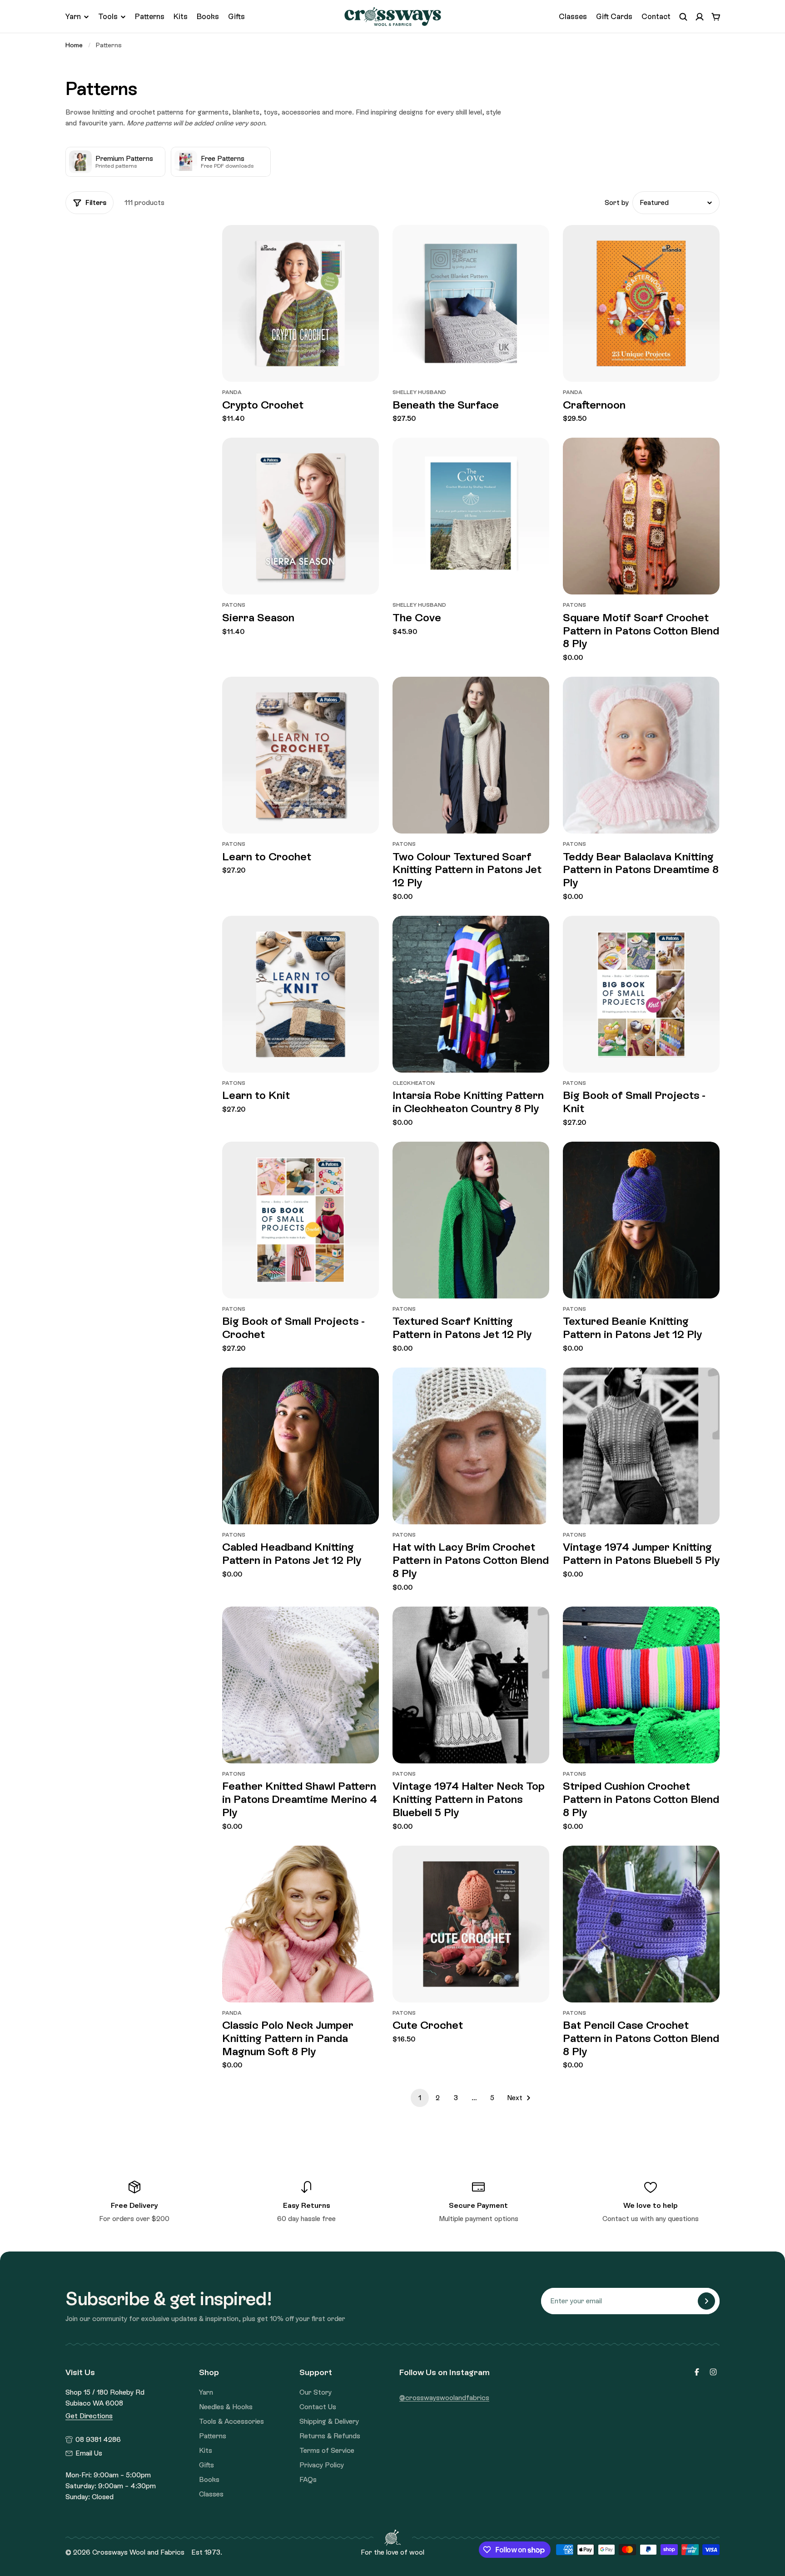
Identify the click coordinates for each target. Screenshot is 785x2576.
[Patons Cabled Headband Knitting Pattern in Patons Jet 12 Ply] (301, 1446)
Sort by (617, 203)
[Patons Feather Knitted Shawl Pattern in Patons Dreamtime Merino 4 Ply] (301, 1685)
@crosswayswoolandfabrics (444, 2398)
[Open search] (683, 17)
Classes (573, 16)
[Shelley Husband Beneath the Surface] (471, 303)
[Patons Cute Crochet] (471, 1924)
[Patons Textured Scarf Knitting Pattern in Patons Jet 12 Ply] (471, 1220)
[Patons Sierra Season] (301, 516)
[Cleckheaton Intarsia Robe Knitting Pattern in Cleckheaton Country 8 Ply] (471, 994)
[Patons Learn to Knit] (301, 994)
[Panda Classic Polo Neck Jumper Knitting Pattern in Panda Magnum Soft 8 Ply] (301, 1924)
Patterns (150, 16)
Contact (656, 16)
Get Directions (89, 2416)
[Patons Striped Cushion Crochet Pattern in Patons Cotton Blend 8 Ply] (641, 1685)
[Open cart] (716, 17)
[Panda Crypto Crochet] (301, 303)
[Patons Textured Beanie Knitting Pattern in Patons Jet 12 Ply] (641, 1220)
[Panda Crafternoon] (641, 303)
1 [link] (420, 2098)
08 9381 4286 (98, 2440)
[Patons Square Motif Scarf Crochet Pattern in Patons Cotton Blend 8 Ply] (641, 516)
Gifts (236, 16)
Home (74, 45)
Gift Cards (614, 16)
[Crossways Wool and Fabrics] (393, 17)
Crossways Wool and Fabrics (138, 2552)
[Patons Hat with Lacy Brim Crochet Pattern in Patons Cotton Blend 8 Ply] (471, 1446)
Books (208, 16)
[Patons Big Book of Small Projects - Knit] (641, 994)
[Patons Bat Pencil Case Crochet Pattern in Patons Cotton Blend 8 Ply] (641, 1924)
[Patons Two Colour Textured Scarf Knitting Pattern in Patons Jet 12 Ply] (471, 755)
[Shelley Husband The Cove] (471, 516)
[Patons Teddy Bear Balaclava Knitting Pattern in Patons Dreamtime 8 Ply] (641, 755)
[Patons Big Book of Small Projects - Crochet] (301, 1220)
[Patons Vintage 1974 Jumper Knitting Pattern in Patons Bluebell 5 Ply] (641, 1446)
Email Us (89, 2453)
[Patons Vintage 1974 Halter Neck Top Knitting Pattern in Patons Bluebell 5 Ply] (471, 1685)
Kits (181, 16)
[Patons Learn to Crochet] (301, 755)
